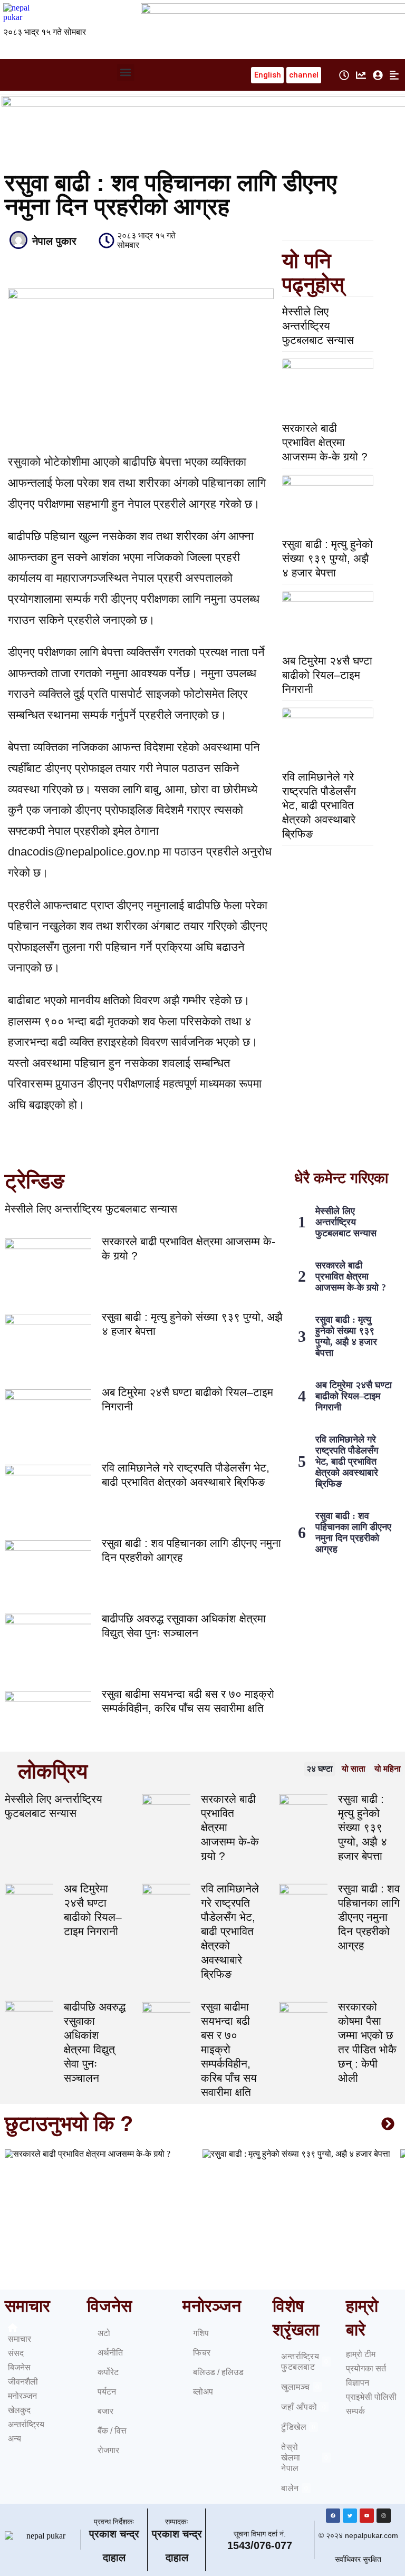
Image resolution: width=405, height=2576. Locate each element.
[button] (126, 73)
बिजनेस (19, 2367)
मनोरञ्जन (22, 2396)
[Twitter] (350, 2516)
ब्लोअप (203, 2392)
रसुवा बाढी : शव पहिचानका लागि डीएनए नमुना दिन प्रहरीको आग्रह (353, 1532)
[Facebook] (333, 2516)
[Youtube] (367, 2516)
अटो (104, 2333)
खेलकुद (19, 2410)
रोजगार (108, 2450)
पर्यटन (107, 2392)
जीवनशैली (23, 2382)
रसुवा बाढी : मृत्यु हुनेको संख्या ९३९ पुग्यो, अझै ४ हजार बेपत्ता (327, 558)
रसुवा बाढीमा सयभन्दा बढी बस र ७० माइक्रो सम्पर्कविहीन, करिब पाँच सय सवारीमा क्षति (229, 2049)
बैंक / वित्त (112, 2431)
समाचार (20, 2339)
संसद (16, 2353)
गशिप (201, 2333)
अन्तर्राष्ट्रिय (26, 2424)
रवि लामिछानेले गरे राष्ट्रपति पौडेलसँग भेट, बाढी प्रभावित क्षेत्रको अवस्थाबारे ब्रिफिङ (319, 805)
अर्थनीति (110, 2353)
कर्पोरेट (108, 2372)
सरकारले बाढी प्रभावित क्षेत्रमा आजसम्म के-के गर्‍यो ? (325, 442)
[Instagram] (384, 2516)
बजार (105, 2411)
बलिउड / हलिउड (218, 2372)
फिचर (202, 2353)
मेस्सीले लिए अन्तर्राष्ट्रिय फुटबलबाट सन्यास (318, 326)
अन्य (15, 2439)
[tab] (320, 1769)
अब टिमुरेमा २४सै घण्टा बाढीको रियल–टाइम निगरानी (327, 675)
